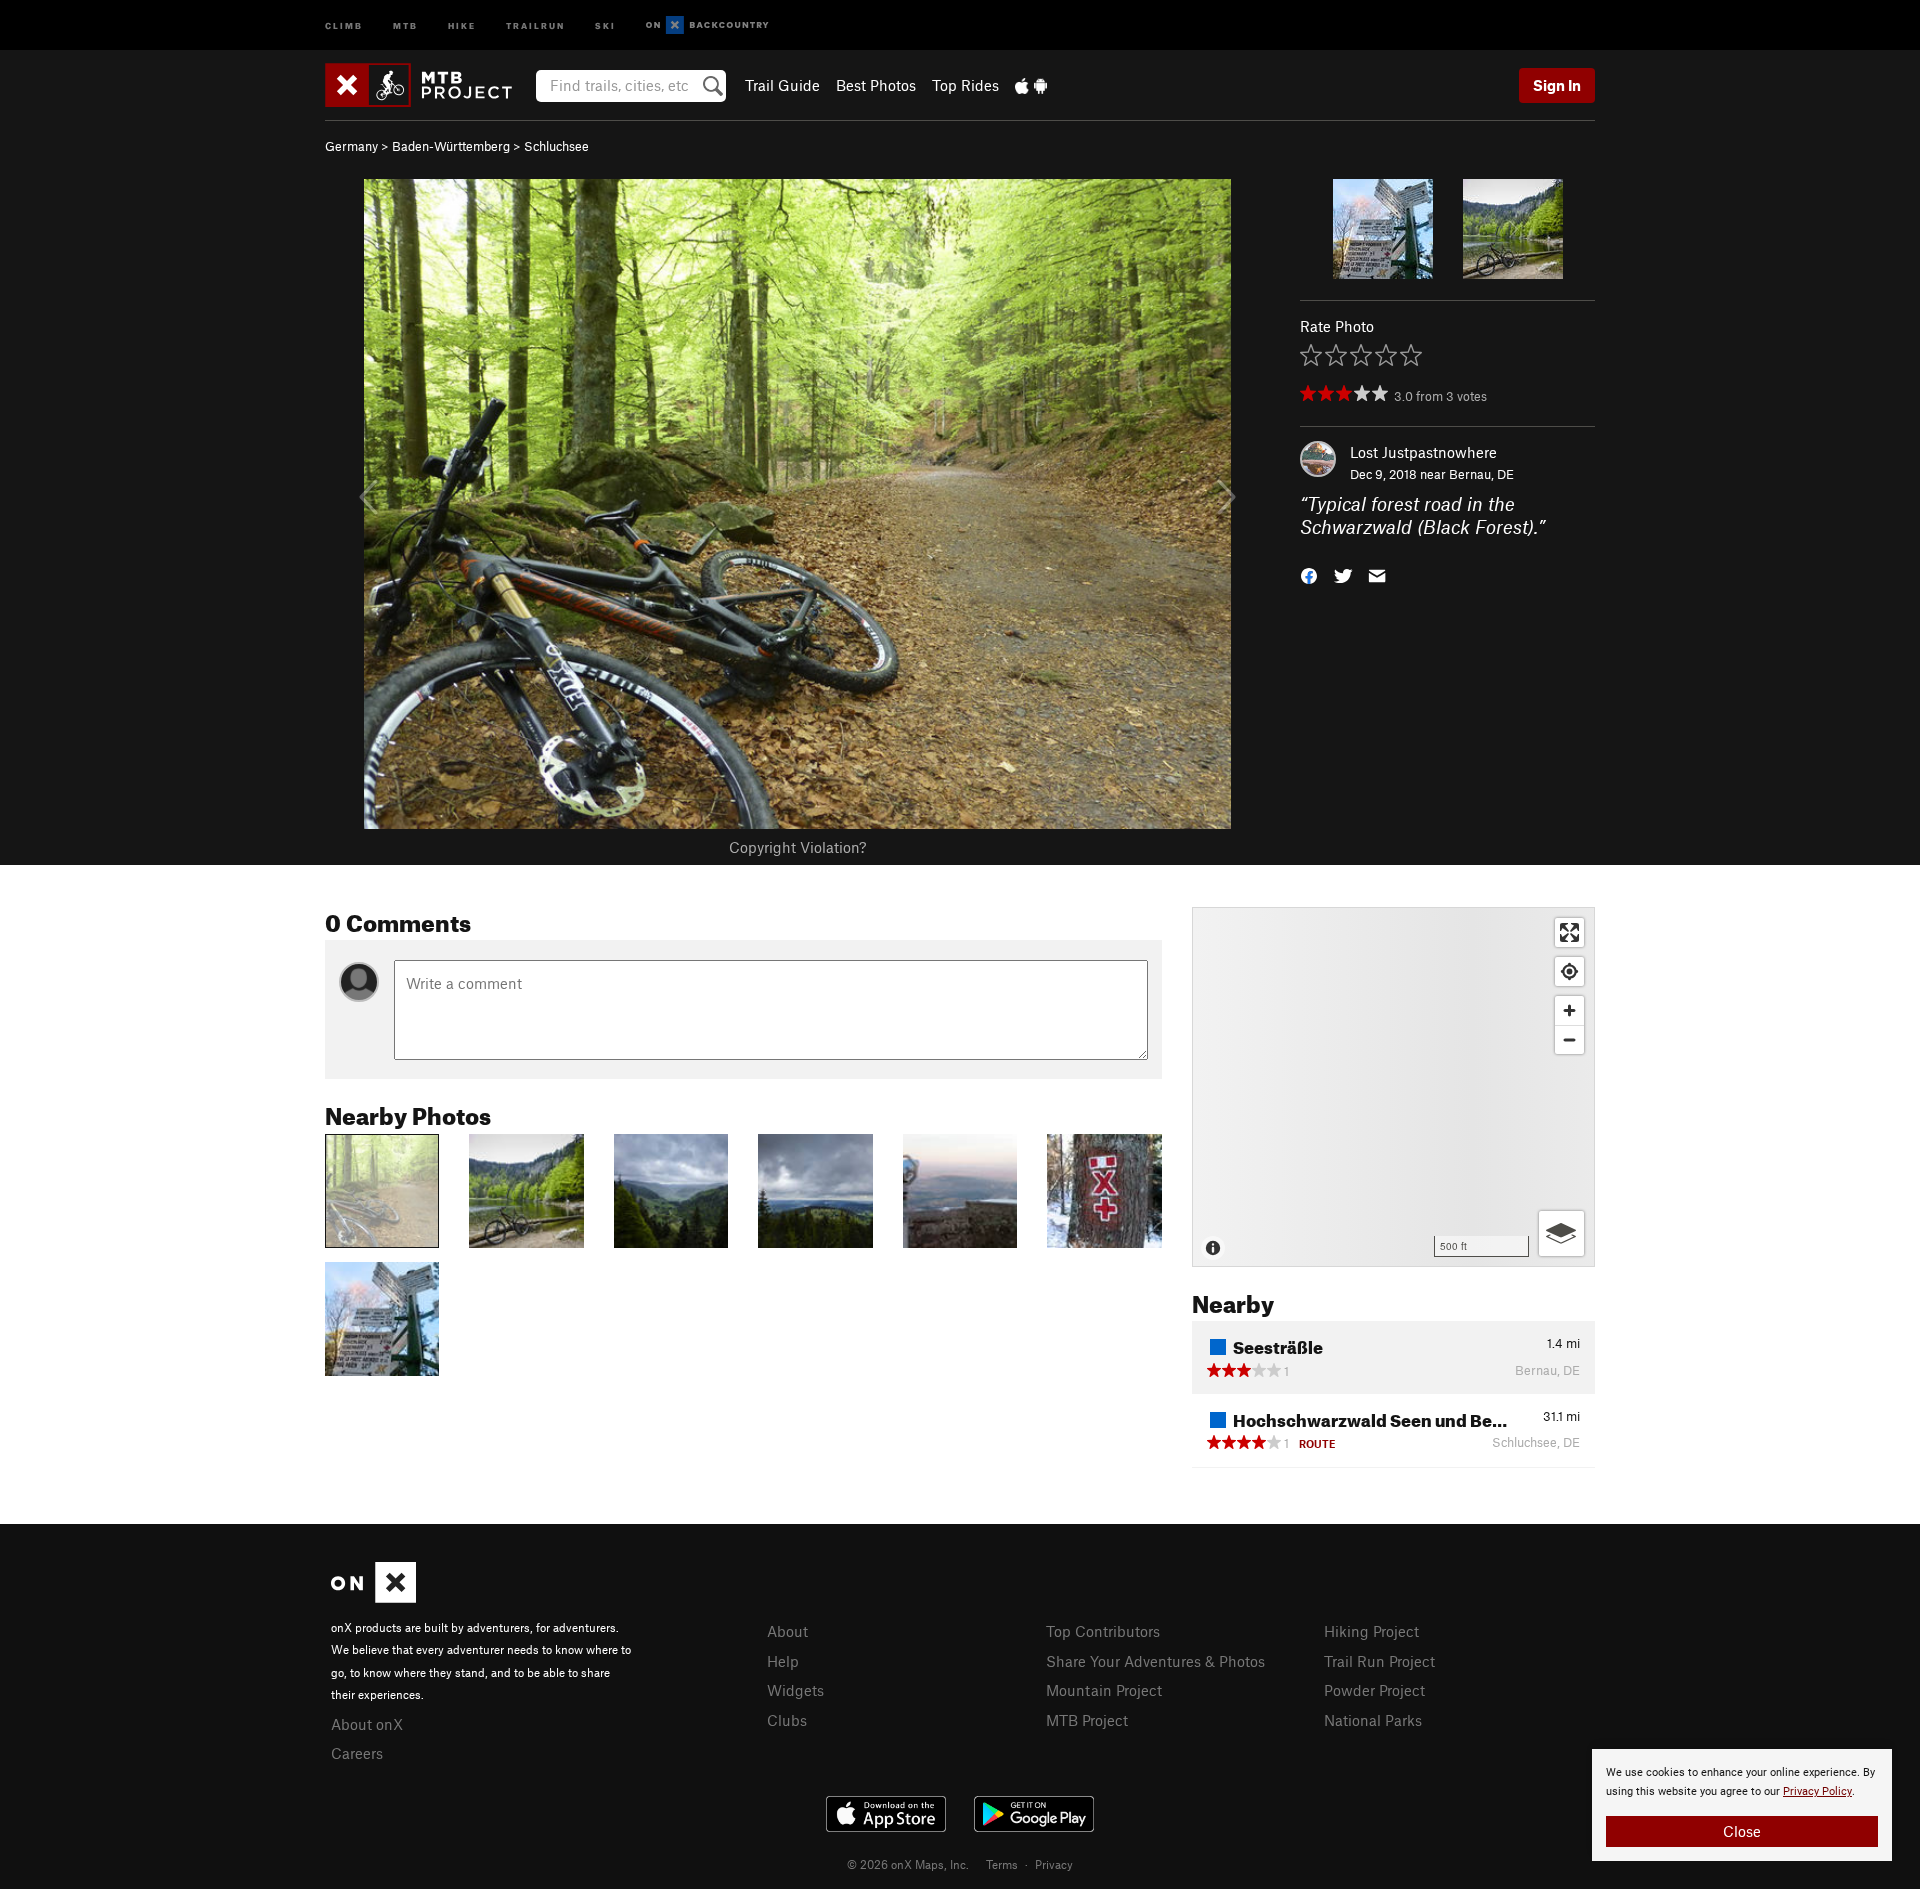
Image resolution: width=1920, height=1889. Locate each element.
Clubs (787, 1720)
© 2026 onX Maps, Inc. (908, 1864)
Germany (351, 146)
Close (1742, 1831)
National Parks (1373, 1720)
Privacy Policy (1817, 1791)
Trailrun (535, 24)
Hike (462, 24)
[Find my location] (1569, 971)
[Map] (1393, 1087)
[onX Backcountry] (707, 25)
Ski (605, 24)
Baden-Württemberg (451, 146)
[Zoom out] (1569, 1039)
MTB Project (1087, 1720)
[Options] (1561, 1233)
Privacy (1054, 1864)
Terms (1002, 1864)
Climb (344, 24)
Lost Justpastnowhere (1423, 452)
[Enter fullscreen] (1569, 932)
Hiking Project (1371, 1631)
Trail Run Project (1379, 1661)
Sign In (1557, 85)
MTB (405, 24)
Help (783, 1661)
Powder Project (1374, 1690)
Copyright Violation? (797, 847)
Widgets (795, 1690)
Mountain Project (1104, 1690)
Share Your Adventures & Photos (1155, 1661)
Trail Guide (782, 85)
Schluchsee (556, 146)
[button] (1309, 573)
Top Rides (965, 85)
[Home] (428, 85)
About (787, 1631)
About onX (367, 1724)
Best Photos (876, 85)
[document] (1742, 1805)
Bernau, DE (1481, 474)
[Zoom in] (1569, 1010)
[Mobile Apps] (1031, 85)
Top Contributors (1103, 1631)
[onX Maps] (373, 1597)
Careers (357, 1753)
